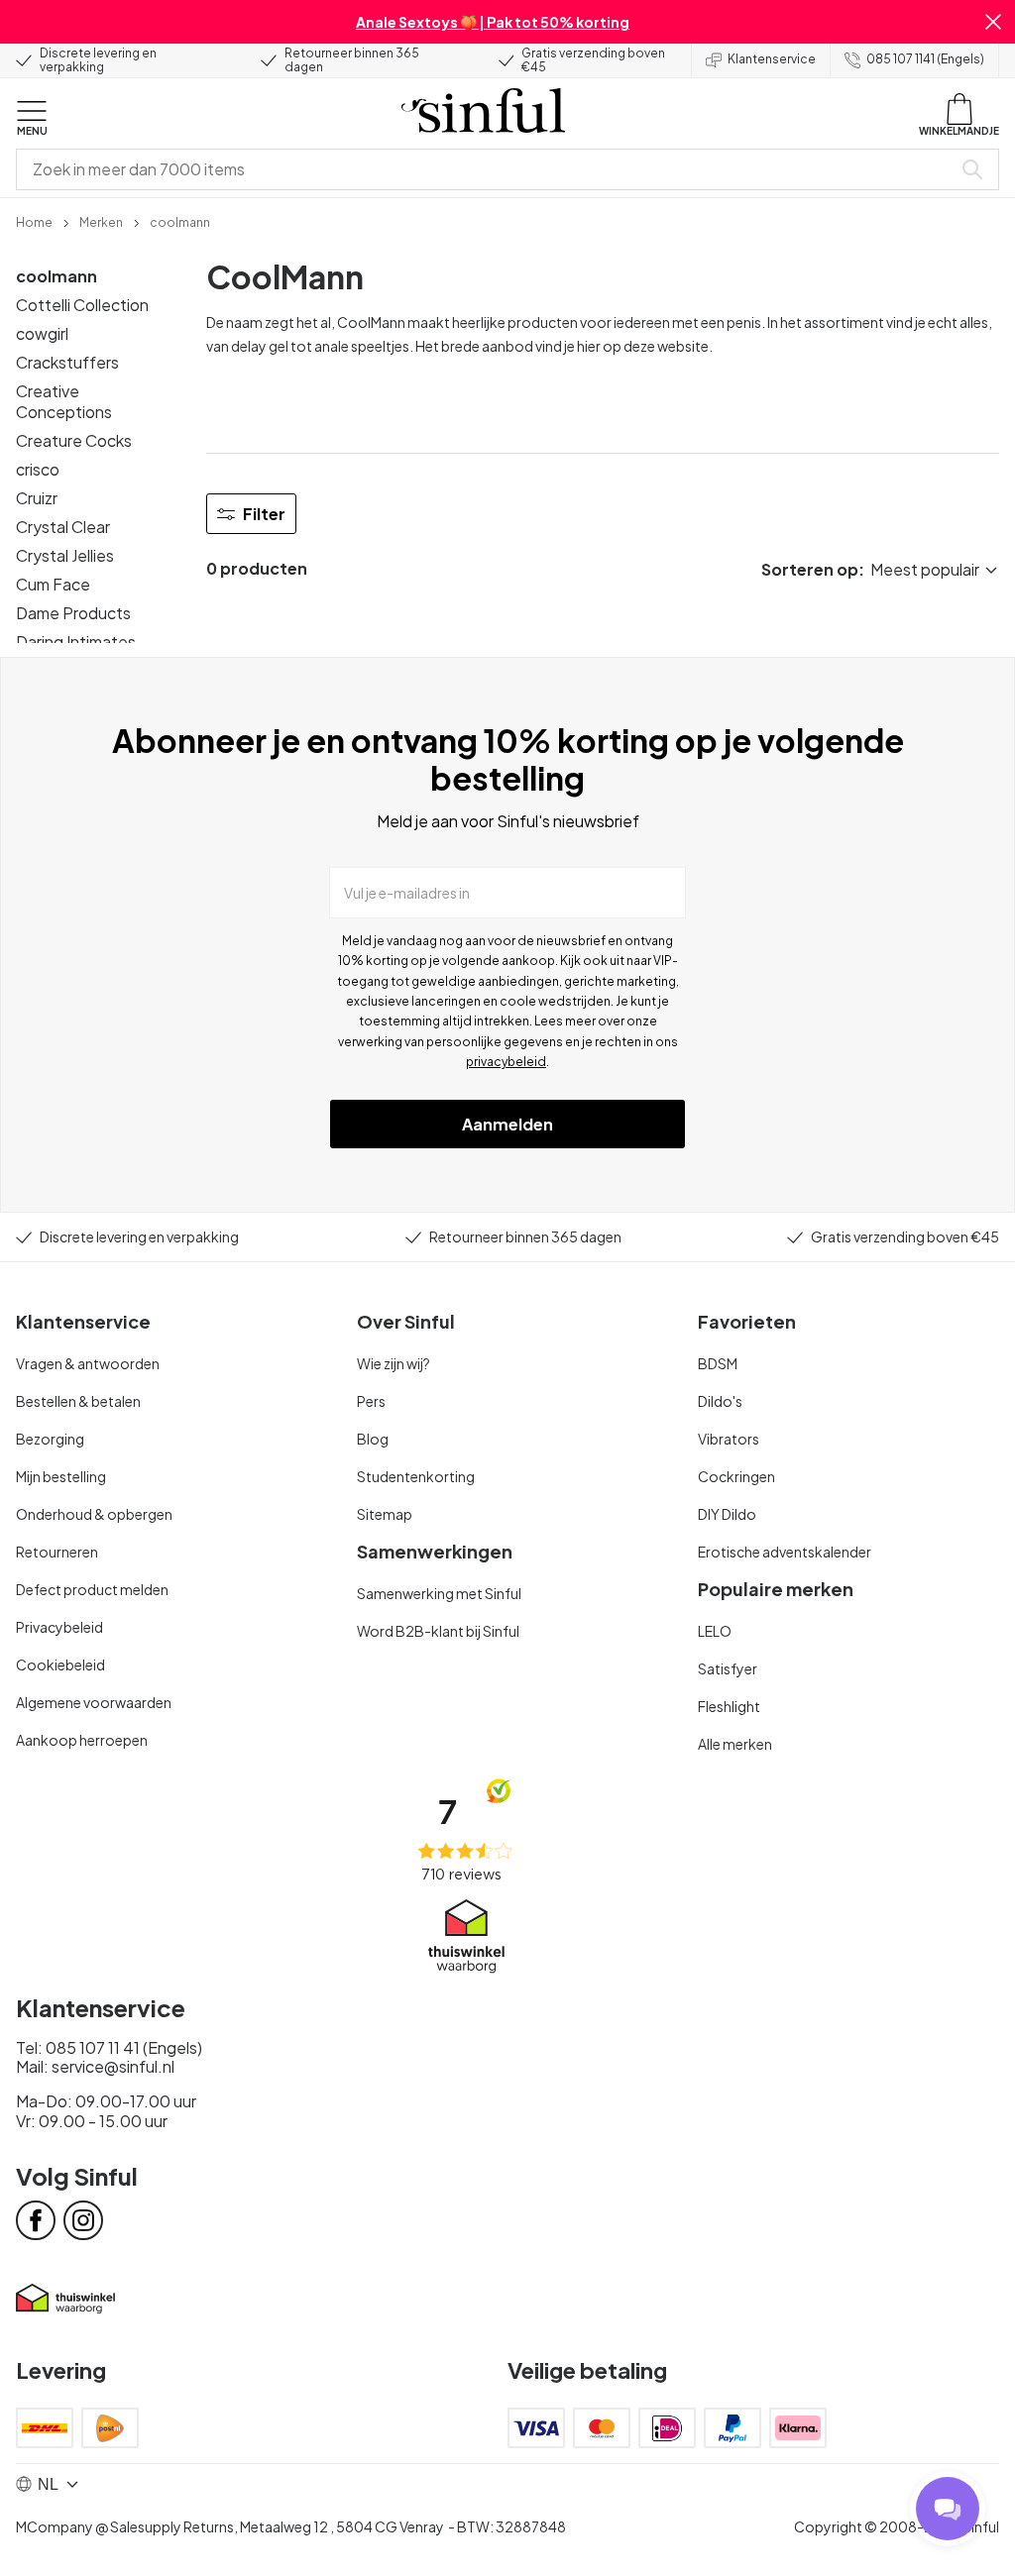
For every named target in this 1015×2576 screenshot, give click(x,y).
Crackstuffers (67, 362)
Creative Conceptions (64, 401)
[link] (34, 221)
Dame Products (73, 613)
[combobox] (488, 169)
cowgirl (42, 333)
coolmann (56, 276)
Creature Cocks (74, 440)
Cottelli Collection (82, 305)
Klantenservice (772, 59)
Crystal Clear (63, 527)
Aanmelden (507, 1124)
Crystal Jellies (65, 555)
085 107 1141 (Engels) (925, 59)
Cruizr (37, 498)
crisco (38, 469)
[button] (993, 22)
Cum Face (53, 584)
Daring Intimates (76, 642)
